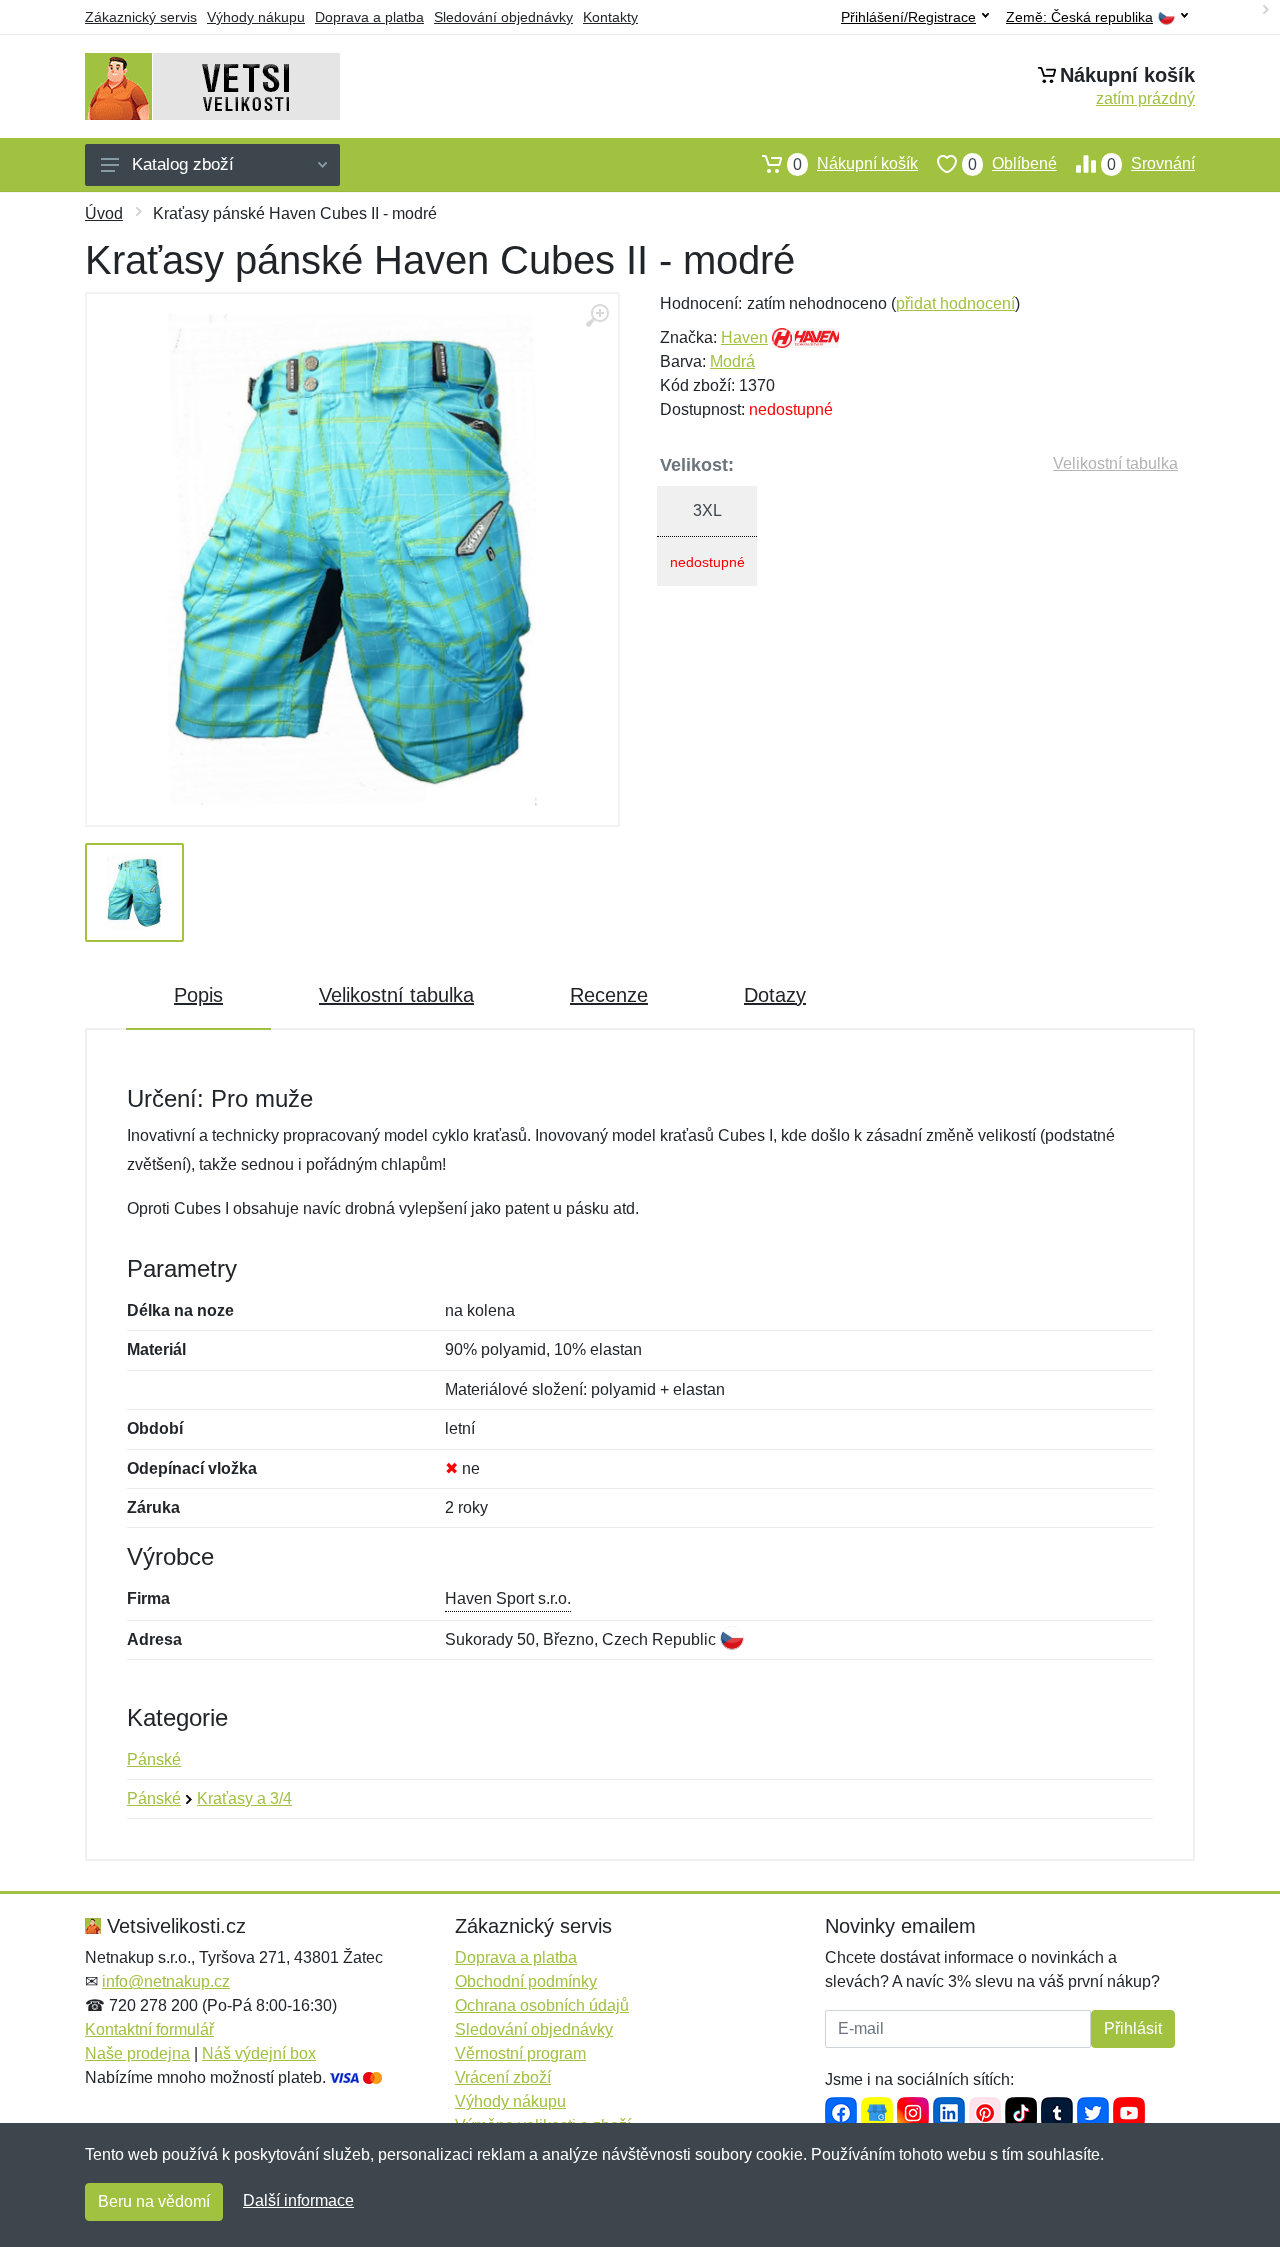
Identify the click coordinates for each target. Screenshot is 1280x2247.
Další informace (298, 2200)
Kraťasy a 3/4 (244, 1798)
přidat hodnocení (955, 303)
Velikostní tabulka (1115, 463)
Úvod (104, 213)
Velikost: (697, 465)
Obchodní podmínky (526, 1981)
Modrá (732, 361)
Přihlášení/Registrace (908, 17)
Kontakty (610, 17)
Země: (1079, 17)
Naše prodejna (137, 2053)
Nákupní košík (855, 164)
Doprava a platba (369, 17)
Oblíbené (1012, 164)
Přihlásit (1133, 2028)
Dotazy (775, 995)
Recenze (609, 995)
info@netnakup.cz (166, 1981)
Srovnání (1151, 164)
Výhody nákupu (256, 17)
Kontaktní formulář (149, 2029)
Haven (744, 337)
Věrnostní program (520, 2053)
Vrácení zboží (503, 2077)
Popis (198, 995)
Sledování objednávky (503, 17)
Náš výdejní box (259, 2053)
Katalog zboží (183, 164)
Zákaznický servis (141, 17)
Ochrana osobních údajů (542, 2005)
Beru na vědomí (154, 2201)
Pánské (154, 1759)
